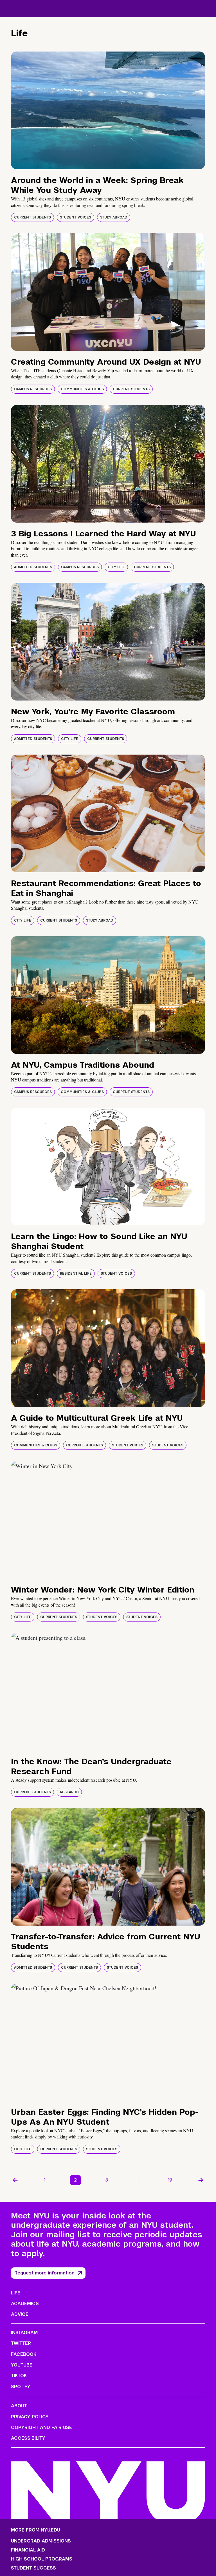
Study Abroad (114, 217)
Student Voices (76, 217)
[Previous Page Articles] (15, 2180)
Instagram (24, 2333)
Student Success (33, 2568)
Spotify (21, 2387)
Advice (20, 2314)
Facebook (24, 2354)
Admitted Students (33, 567)
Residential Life (76, 1273)
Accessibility (28, 2438)
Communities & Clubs (82, 389)
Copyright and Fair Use (41, 2427)
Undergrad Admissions (41, 2541)
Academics (25, 2304)
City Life (116, 567)
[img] (108, 110)
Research (69, 1792)
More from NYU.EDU (36, 2530)
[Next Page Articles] (201, 2180)
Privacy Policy (30, 2417)
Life (16, 2293)
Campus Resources (33, 389)
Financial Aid (28, 2550)
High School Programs (42, 2559)
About (19, 2406)
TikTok (19, 2376)
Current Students (32, 217)
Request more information (44, 2273)
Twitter (21, 2343)
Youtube (22, 2365)
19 (170, 2180)
